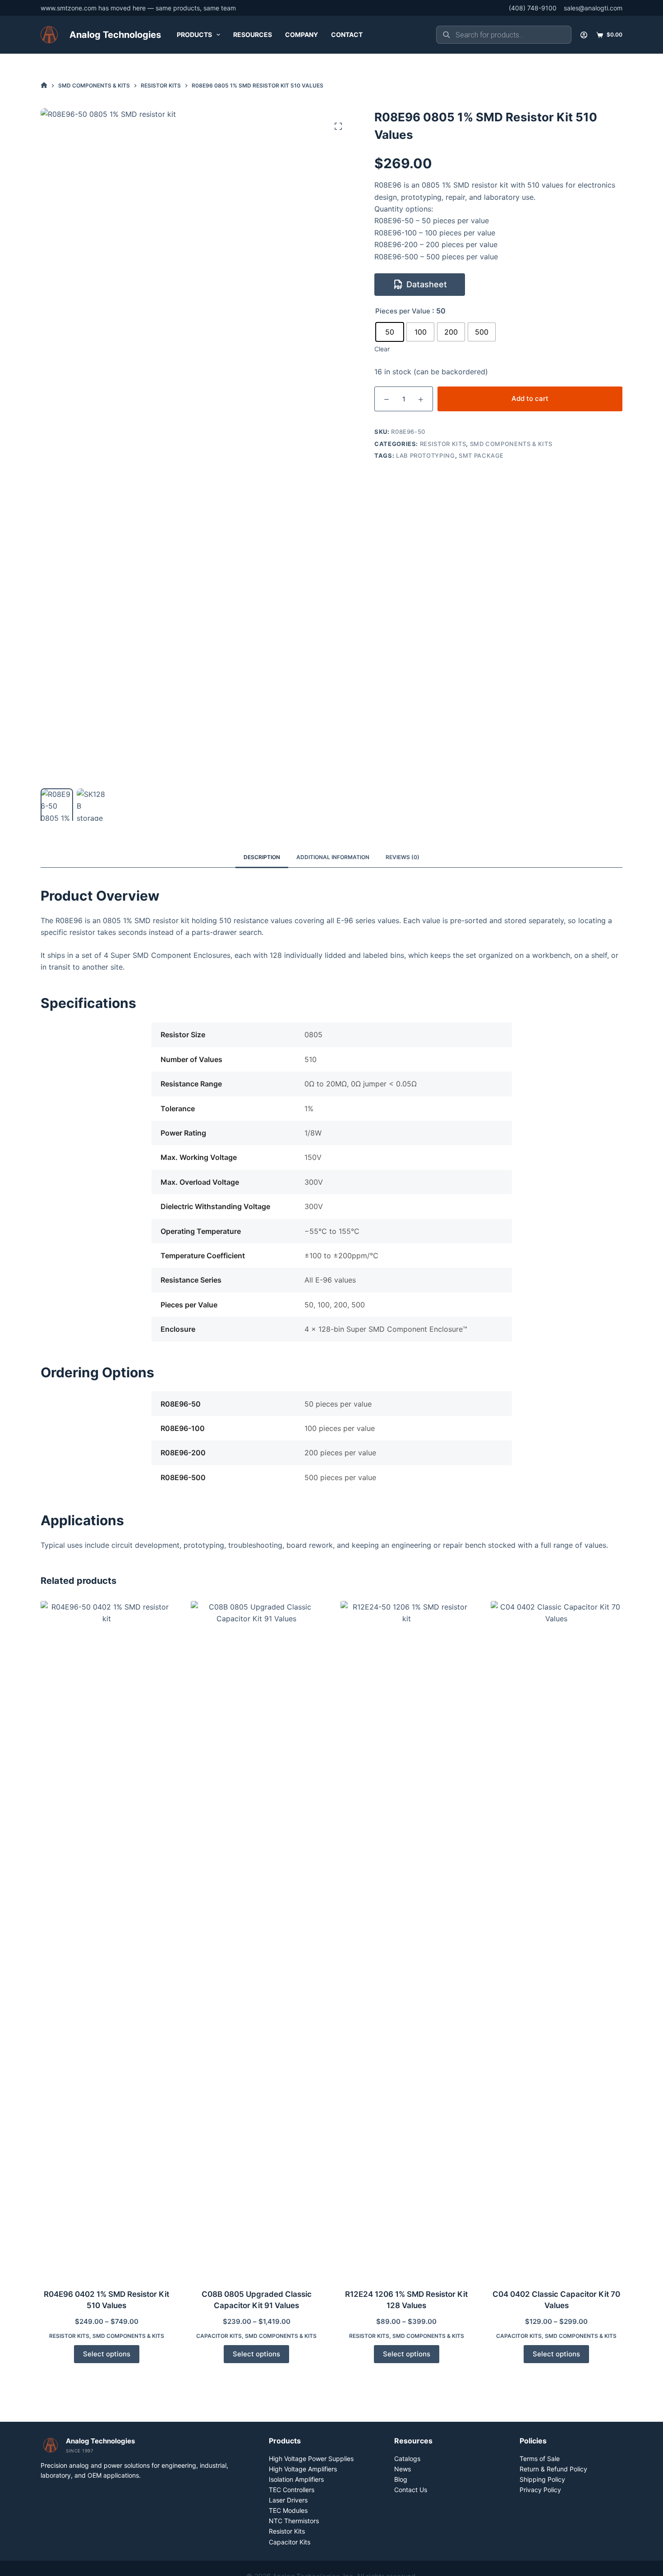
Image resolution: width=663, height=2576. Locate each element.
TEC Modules (288, 2510)
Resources (253, 34)
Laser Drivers (288, 2500)
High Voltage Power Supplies (311, 2459)
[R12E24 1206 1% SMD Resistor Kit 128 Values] (407, 1939)
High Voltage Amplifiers (303, 2469)
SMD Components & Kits (511, 444)
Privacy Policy (540, 2490)
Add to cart (530, 398)
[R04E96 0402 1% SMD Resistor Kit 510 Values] (107, 1939)
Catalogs (407, 2459)
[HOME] (44, 85)
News (403, 2469)
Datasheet (427, 284)
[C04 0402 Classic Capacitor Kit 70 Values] (557, 1939)
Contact (347, 34)
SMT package (481, 455)
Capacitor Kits (219, 2336)
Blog (401, 2479)
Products (194, 34)
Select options (107, 2354)
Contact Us (411, 2490)
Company (302, 34)
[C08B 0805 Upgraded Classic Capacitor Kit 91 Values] (257, 1939)
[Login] (584, 35)
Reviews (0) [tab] (403, 857)
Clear (382, 349)
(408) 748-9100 (533, 8)
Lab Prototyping (426, 455)
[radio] (390, 332)
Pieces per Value (403, 311)
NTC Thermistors (294, 2521)
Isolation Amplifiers (296, 2479)
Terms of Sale (540, 2459)
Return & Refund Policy (553, 2469)
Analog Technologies (115, 35)
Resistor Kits (443, 444)
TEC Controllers (292, 2490)
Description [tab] (262, 857)
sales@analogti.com (593, 8)
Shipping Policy (542, 2479)
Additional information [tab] (333, 857)
